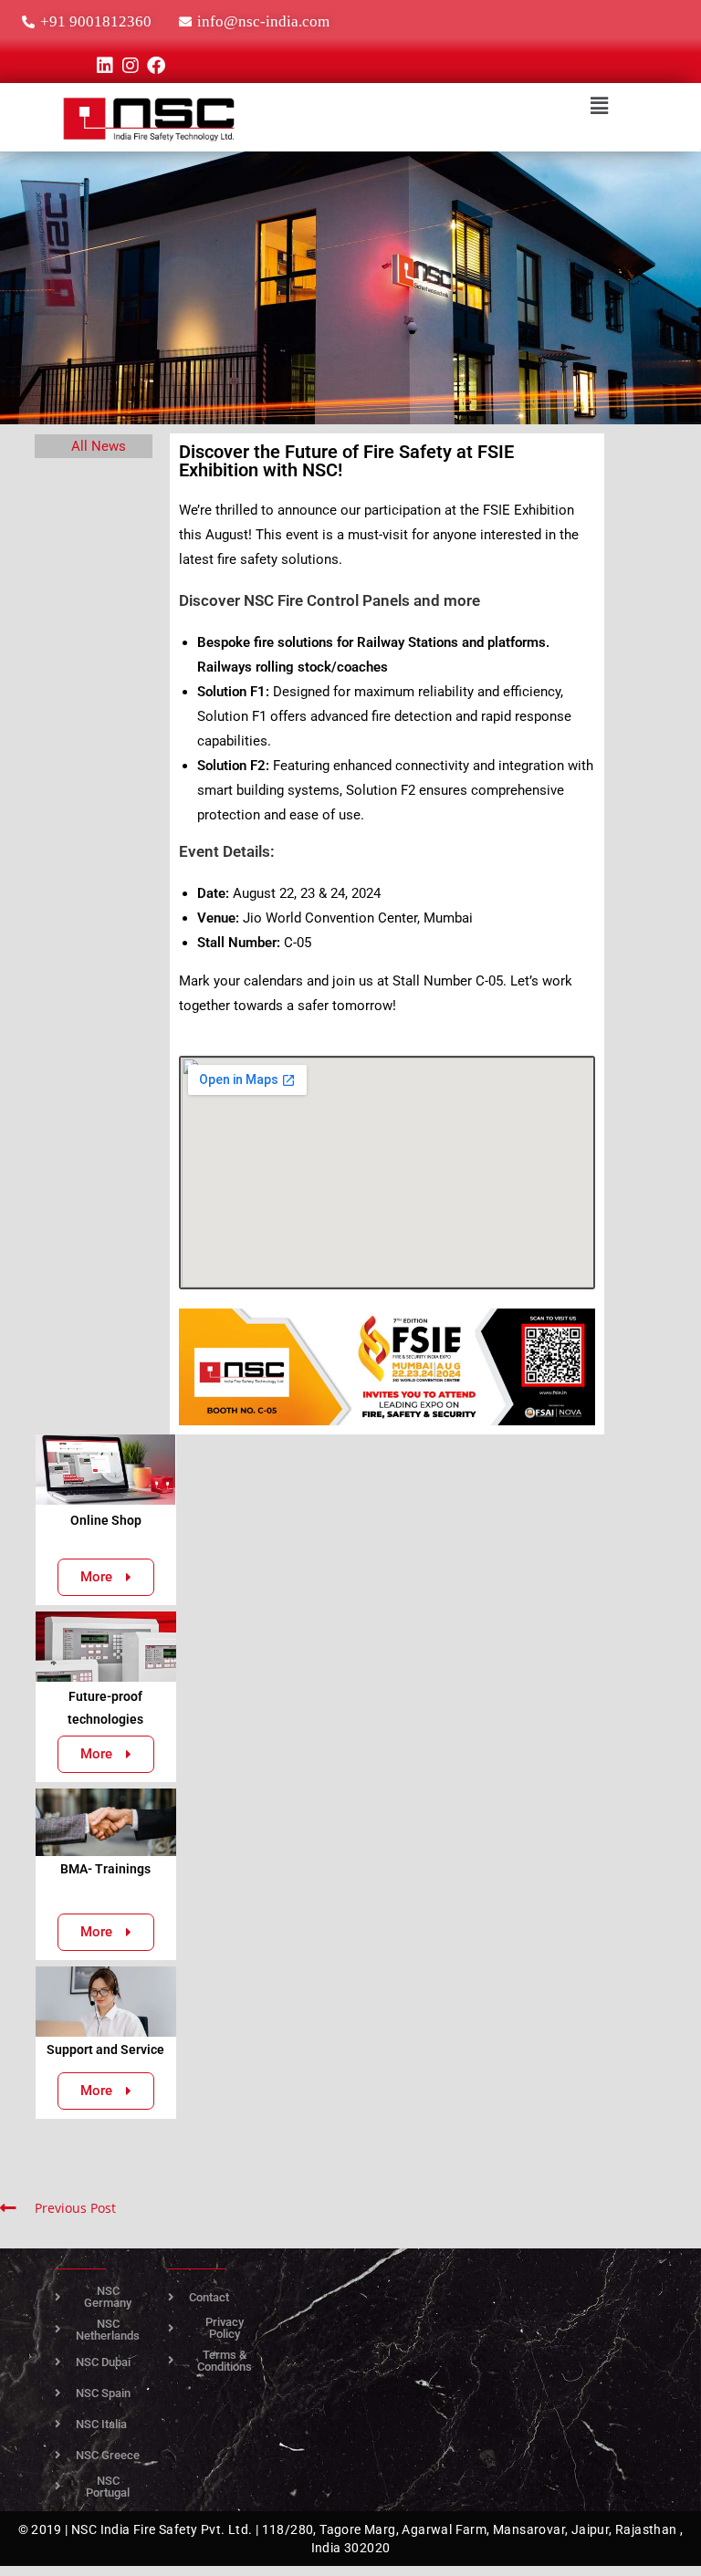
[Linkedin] (105, 66)
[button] (599, 105)
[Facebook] (156, 66)
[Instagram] (131, 66)
